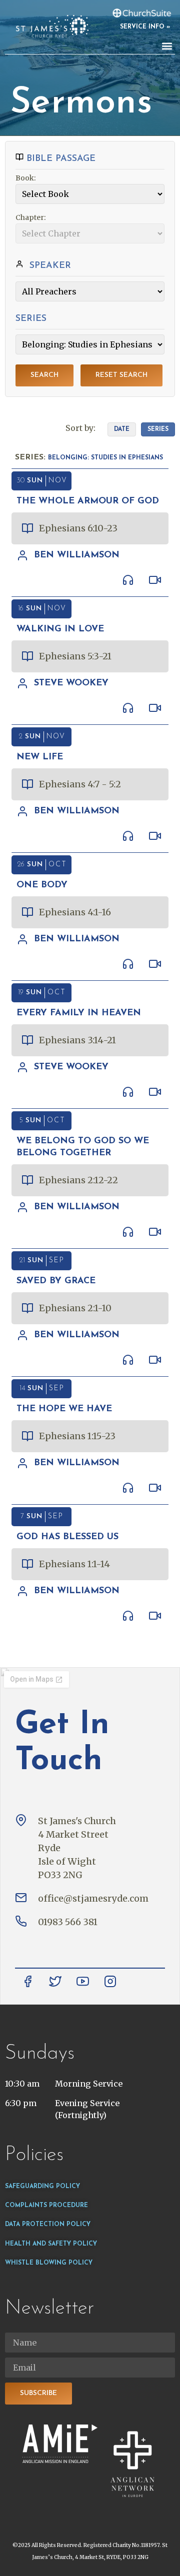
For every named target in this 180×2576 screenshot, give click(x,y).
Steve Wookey (71, 683)
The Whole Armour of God (88, 501)
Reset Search (121, 375)
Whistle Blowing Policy (49, 2263)
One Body (42, 885)
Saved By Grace (56, 1281)
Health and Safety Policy (51, 2244)
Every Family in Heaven (79, 1013)
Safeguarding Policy (42, 2187)
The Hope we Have (64, 1409)
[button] (167, 46)
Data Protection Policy (48, 2225)
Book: (26, 178)
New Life (40, 757)
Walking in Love (60, 629)
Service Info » (145, 27)
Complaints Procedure (46, 2206)
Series (158, 429)
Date (122, 429)
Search (44, 375)
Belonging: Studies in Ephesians (105, 458)
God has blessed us (67, 1537)
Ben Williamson (77, 555)
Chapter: (31, 217)
